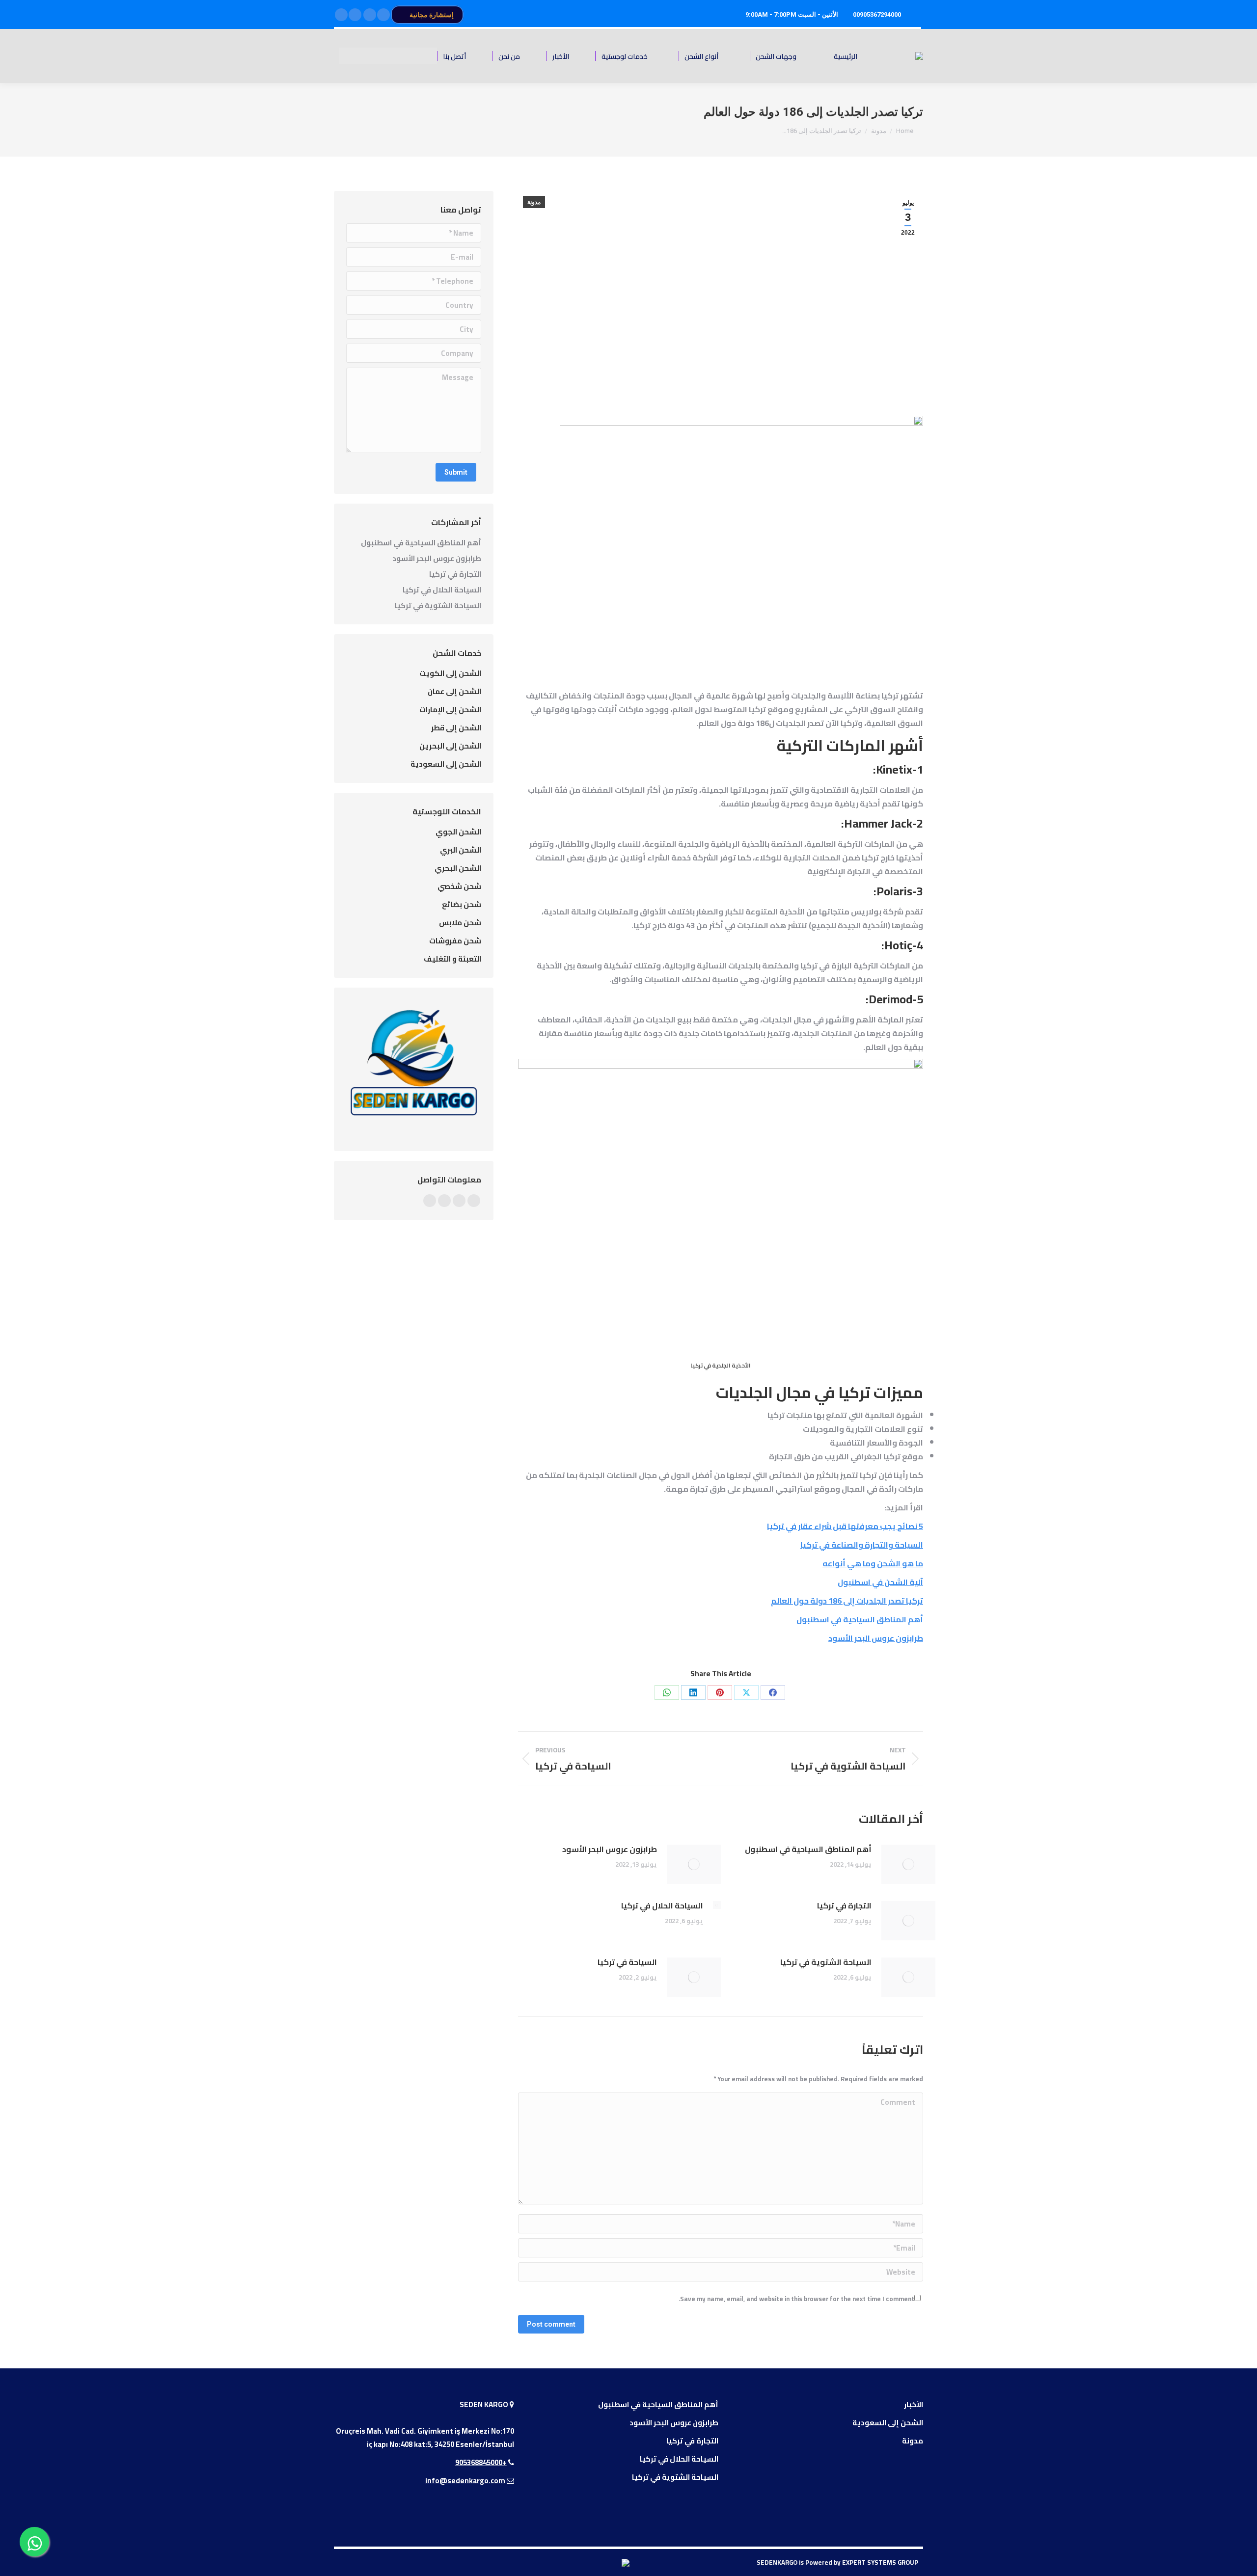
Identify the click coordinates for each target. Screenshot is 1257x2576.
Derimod (890, 999)
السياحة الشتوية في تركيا (826, 1962)
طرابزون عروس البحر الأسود (876, 1638)
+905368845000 (481, 2462)
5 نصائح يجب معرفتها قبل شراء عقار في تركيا (845, 1526)
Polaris (894, 891)
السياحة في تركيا (627, 1962)
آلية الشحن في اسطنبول (880, 1582)
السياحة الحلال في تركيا (662, 1905)
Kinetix (894, 769)
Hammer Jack (878, 823)
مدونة (534, 202)
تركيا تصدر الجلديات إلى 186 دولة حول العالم (847, 1601)
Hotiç (898, 945)
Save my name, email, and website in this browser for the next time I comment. (796, 2299)
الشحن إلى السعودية (888, 2423)
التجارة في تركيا (844, 1905)
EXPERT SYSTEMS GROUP (880, 2562)
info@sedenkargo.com (465, 2481)
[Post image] (908, 1864)
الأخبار (914, 2404)
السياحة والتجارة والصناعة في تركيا (862, 1545)
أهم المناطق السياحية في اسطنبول (860, 1619)
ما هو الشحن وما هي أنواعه (873, 1563)
